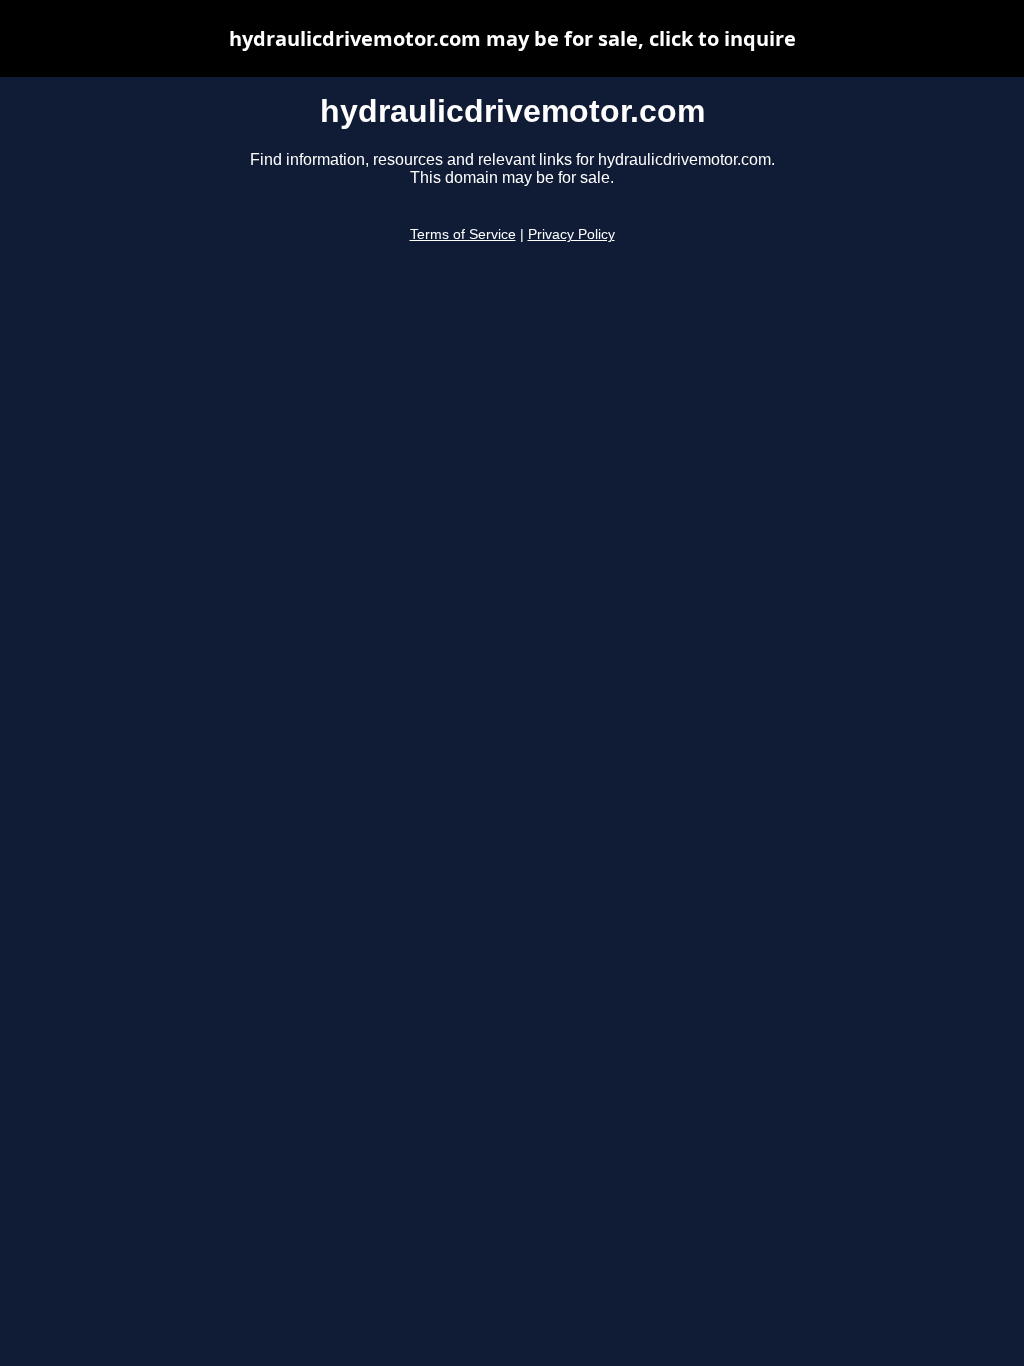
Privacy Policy (571, 234)
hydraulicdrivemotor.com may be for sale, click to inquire (512, 38)
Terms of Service (463, 234)
